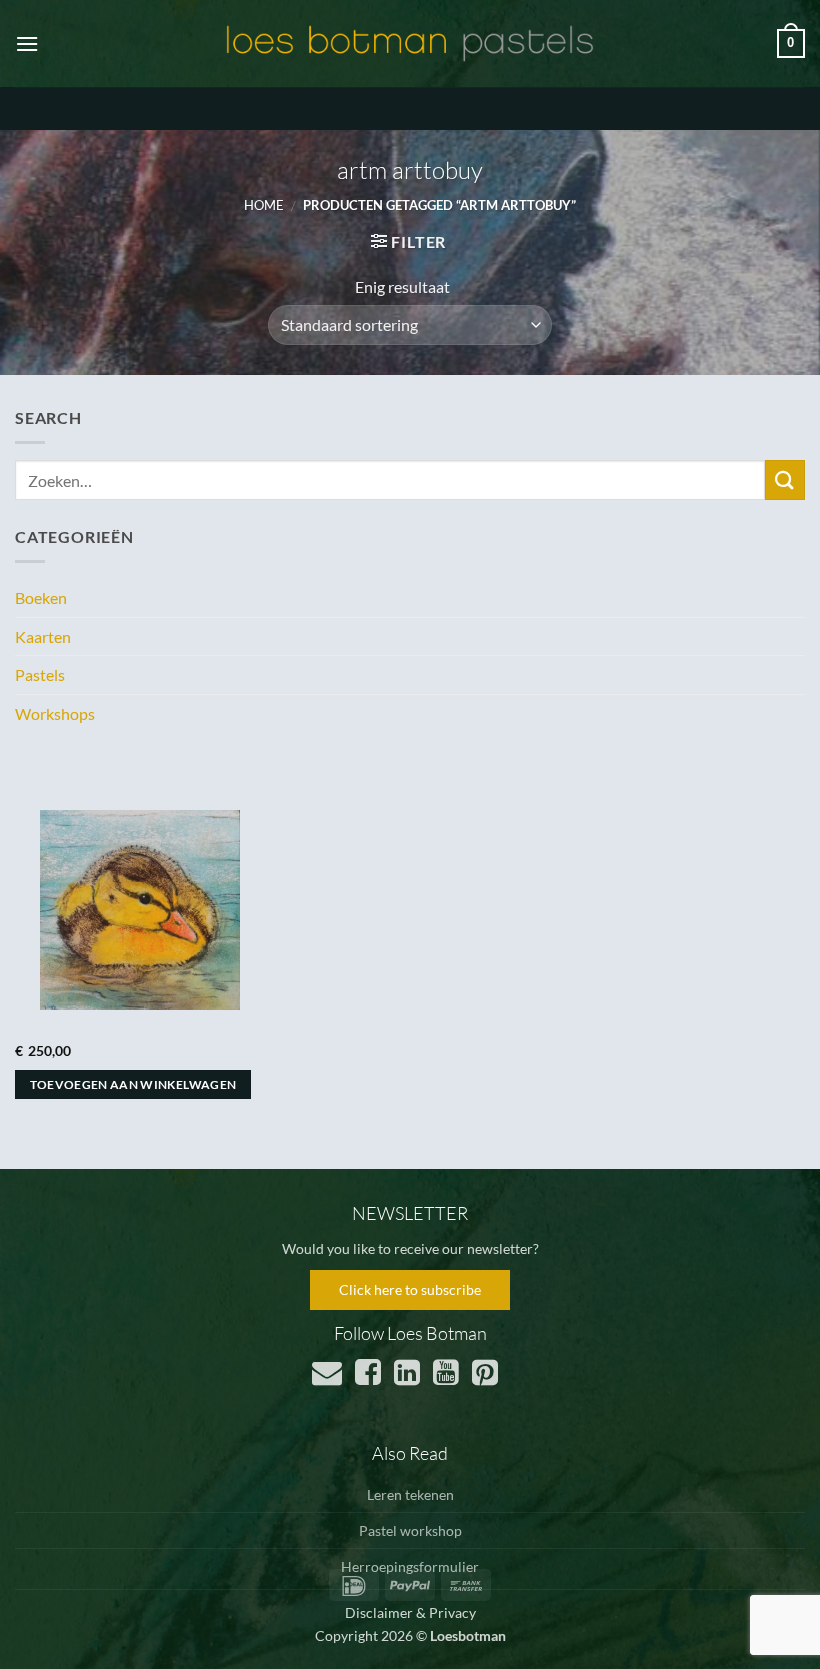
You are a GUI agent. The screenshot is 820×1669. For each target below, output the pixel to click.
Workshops (55, 713)
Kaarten (43, 636)
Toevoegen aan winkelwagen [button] (133, 1084)
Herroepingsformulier (410, 1566)
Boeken (41, 597)
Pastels (40, 674)
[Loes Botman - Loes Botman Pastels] (410, 44)
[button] (27, 43)
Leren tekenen (410, 1494)
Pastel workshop (410, 1530)
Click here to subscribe (410, 1289)
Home (264, 205)
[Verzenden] (785, 479)
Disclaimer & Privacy (410, 1612)
